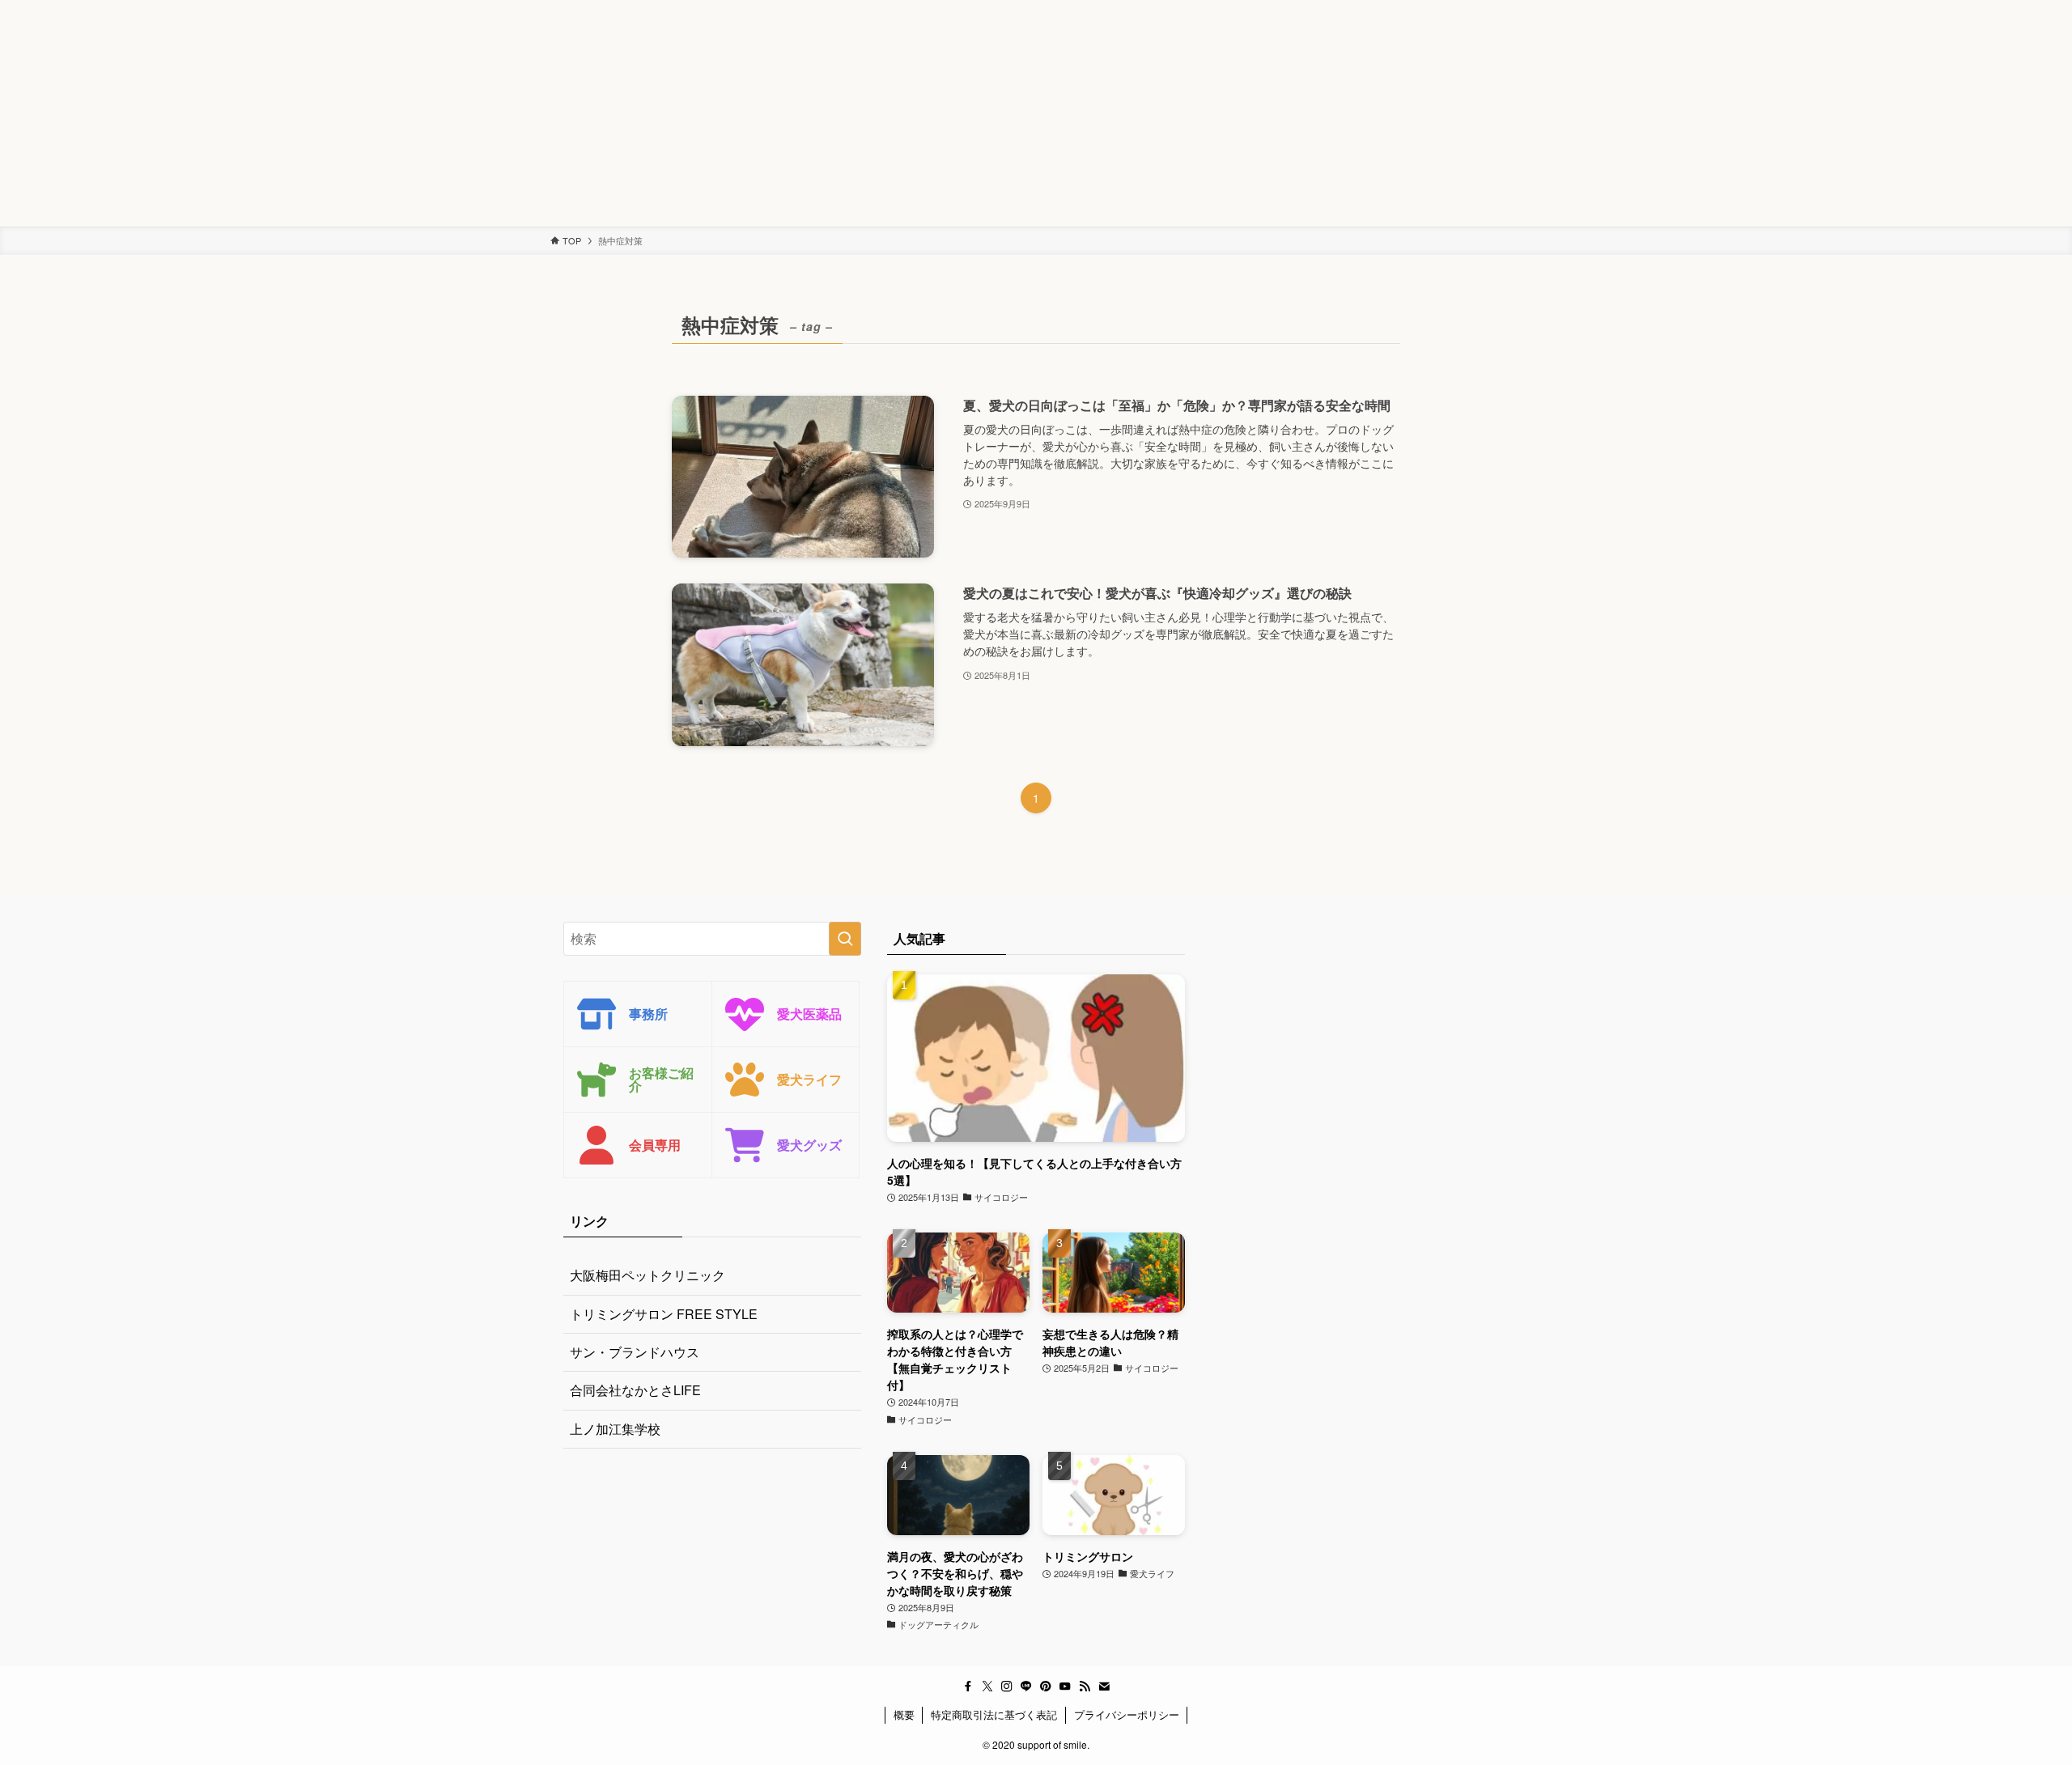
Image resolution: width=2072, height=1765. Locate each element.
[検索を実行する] (845, 939)
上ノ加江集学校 (615, 1429)
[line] (1026, 1687)
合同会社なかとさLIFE (635, 1390)
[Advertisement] (486, 113)
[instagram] (1007, 1687)
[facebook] (968, 1687)
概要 (904, 1714)
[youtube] (1065, 1687)
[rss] (1085, 1687)
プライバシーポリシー (1127, 1714)
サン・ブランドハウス (635, 1352)
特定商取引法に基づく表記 (994, 1714)
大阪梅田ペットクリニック (647, 1275)
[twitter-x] (987, 1687)
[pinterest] (1046, 1687)
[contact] (1104, 1687)
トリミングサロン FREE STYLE (664, 1314)
